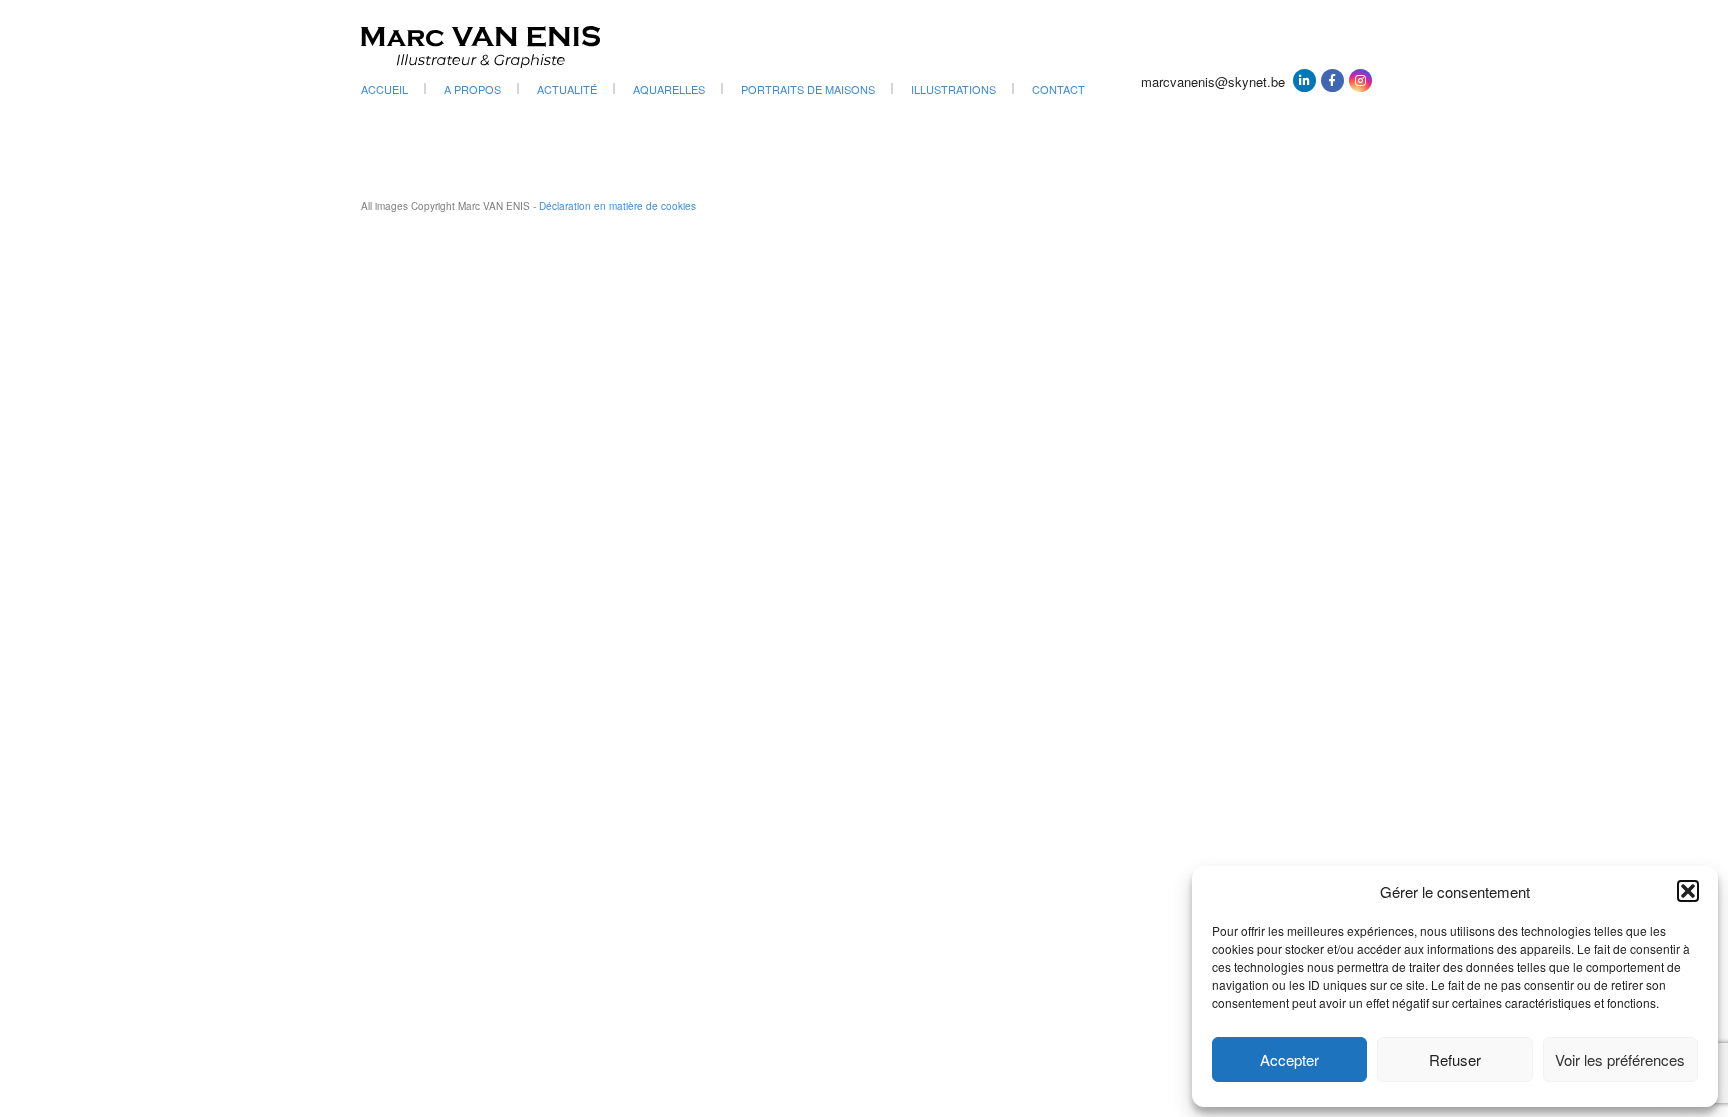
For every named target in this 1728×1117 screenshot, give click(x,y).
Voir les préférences (1620, 1059)
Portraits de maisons (808, 89)
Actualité (567, 89)
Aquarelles (669, 89)
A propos (472, 89)
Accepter (1289, 1059)
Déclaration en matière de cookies (617, 206)
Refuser (1455, 1059)
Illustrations (953, 89)
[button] (1688, 891)
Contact (1058, 89)
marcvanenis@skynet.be (1213, 81)
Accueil (384, 89)
